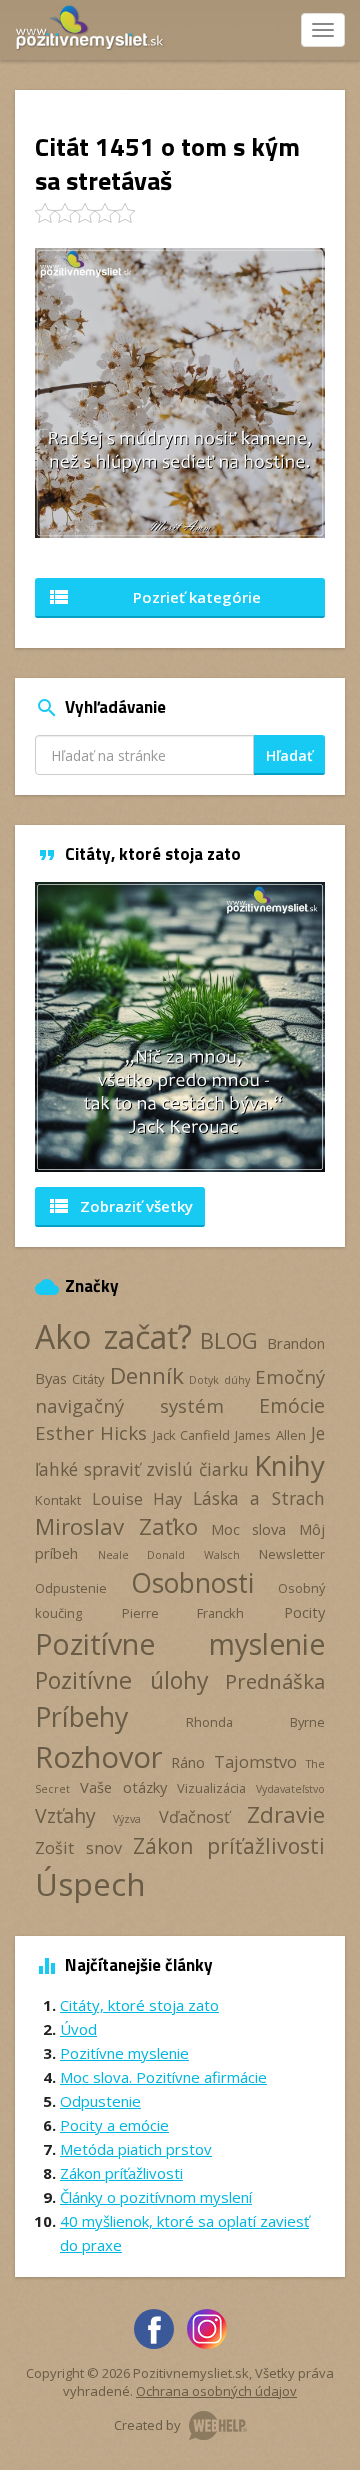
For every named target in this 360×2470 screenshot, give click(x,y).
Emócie (292, 1405)
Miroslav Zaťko (116, 1526)
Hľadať (289, 755)
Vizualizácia (211, 1788)
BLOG (229, 1340)
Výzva (127, 1819)
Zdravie (286, 1814)
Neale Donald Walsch (169, 1555)
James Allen (270, 1435)
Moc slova (249, 1529)
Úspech (90, 1883)
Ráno (188, 1762)
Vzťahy (65, 1815)
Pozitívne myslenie (180, 1644)
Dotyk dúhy (219, 1380)
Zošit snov (78, 1848)
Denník (147, 1375)
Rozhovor (98, 1756)
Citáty (88, 1379)
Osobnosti (192, 1583)
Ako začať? (113, 1336)
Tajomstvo (255, 1762)
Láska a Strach (259, 1498)
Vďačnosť (194, 1817)
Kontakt (58, 1500)
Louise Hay (137, 1499)
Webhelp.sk (218, 2425)
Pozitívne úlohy (122, 1680)
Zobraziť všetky (120, 1206)
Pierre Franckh (183, 1613)
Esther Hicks (91, 1432)
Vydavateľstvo (290, 1789)
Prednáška (275, 1681)
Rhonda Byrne (255, 1722)
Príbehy (81, 1716)
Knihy (289, 1465)
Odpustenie (71, 1588)
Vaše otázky (123, 1787)
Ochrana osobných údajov (216, 2391)
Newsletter (292, 1554)
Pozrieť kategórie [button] (154, 597)
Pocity (304, 1612)
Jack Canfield (191, 1435)
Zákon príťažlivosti (229, 1845)
